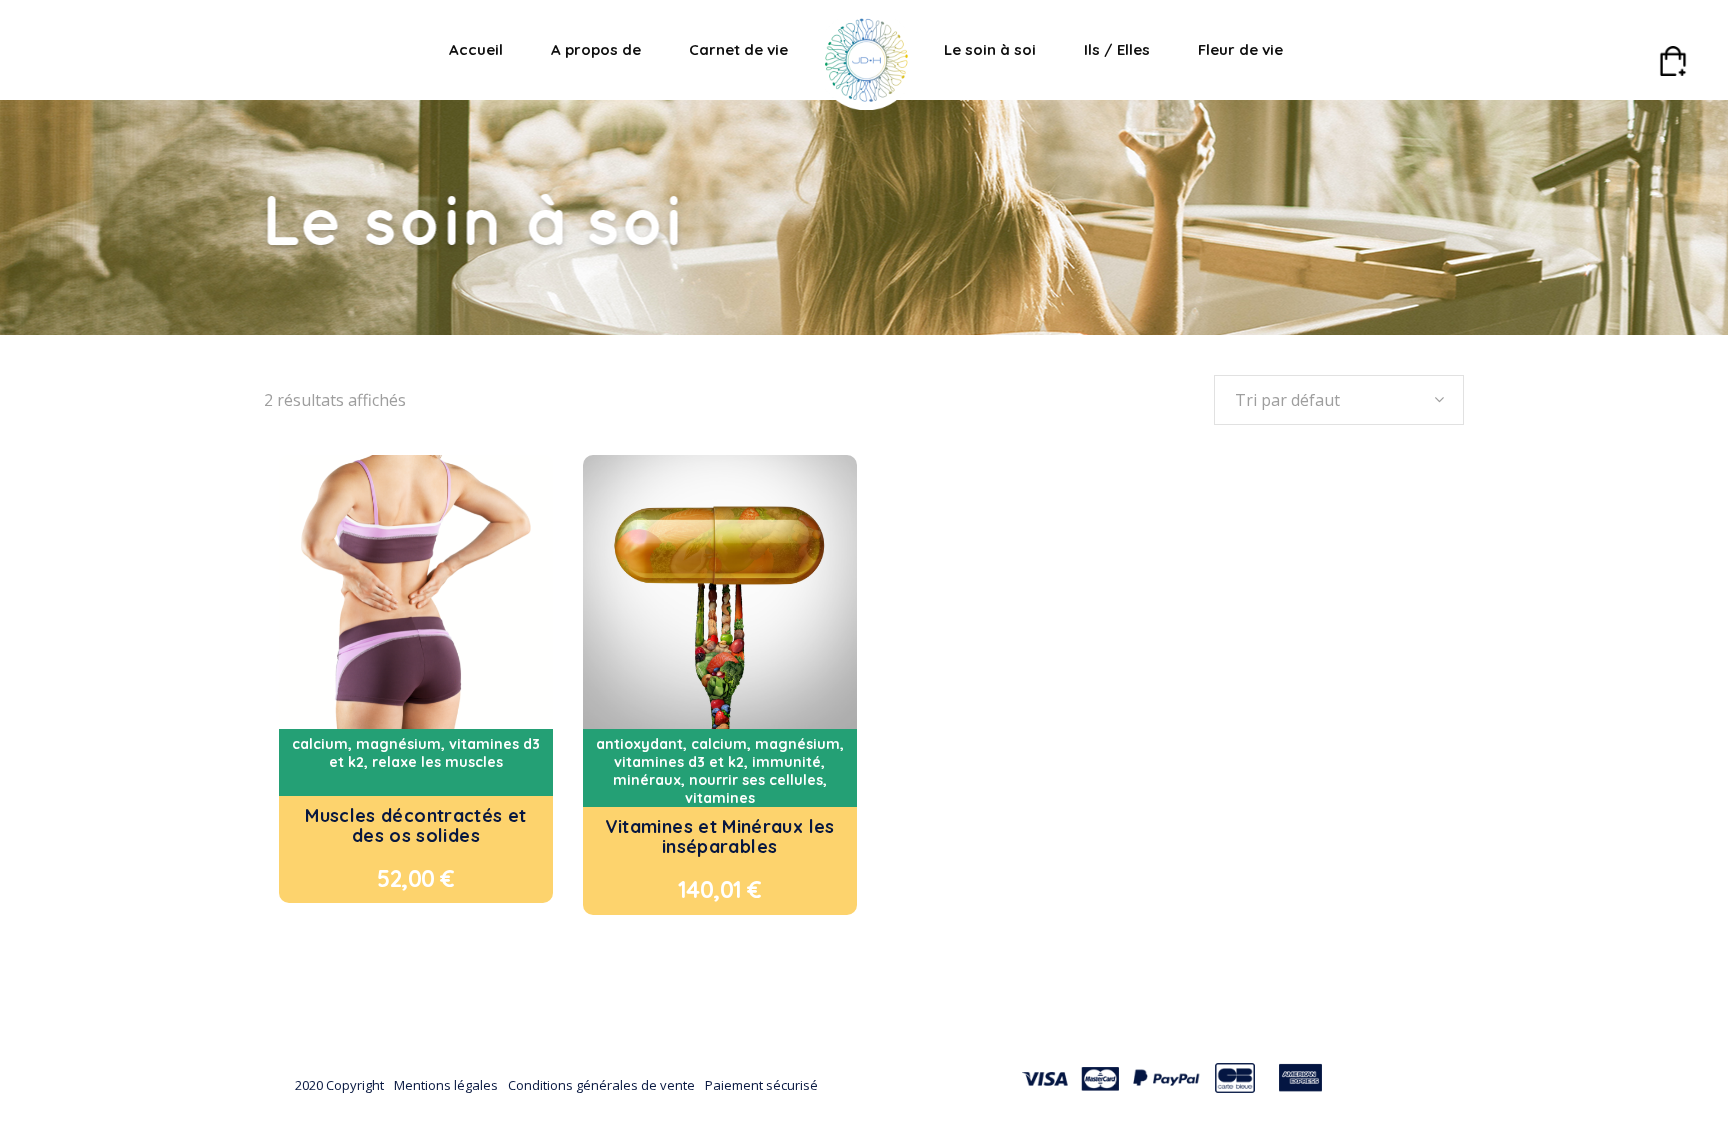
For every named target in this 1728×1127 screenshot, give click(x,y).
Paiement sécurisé (761, 1085)
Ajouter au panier (375, 878)
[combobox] (1339, 400)
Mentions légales (446, 1085)
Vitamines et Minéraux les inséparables (720, 836)
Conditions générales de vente (601, 1085)
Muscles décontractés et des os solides (415, 825)
